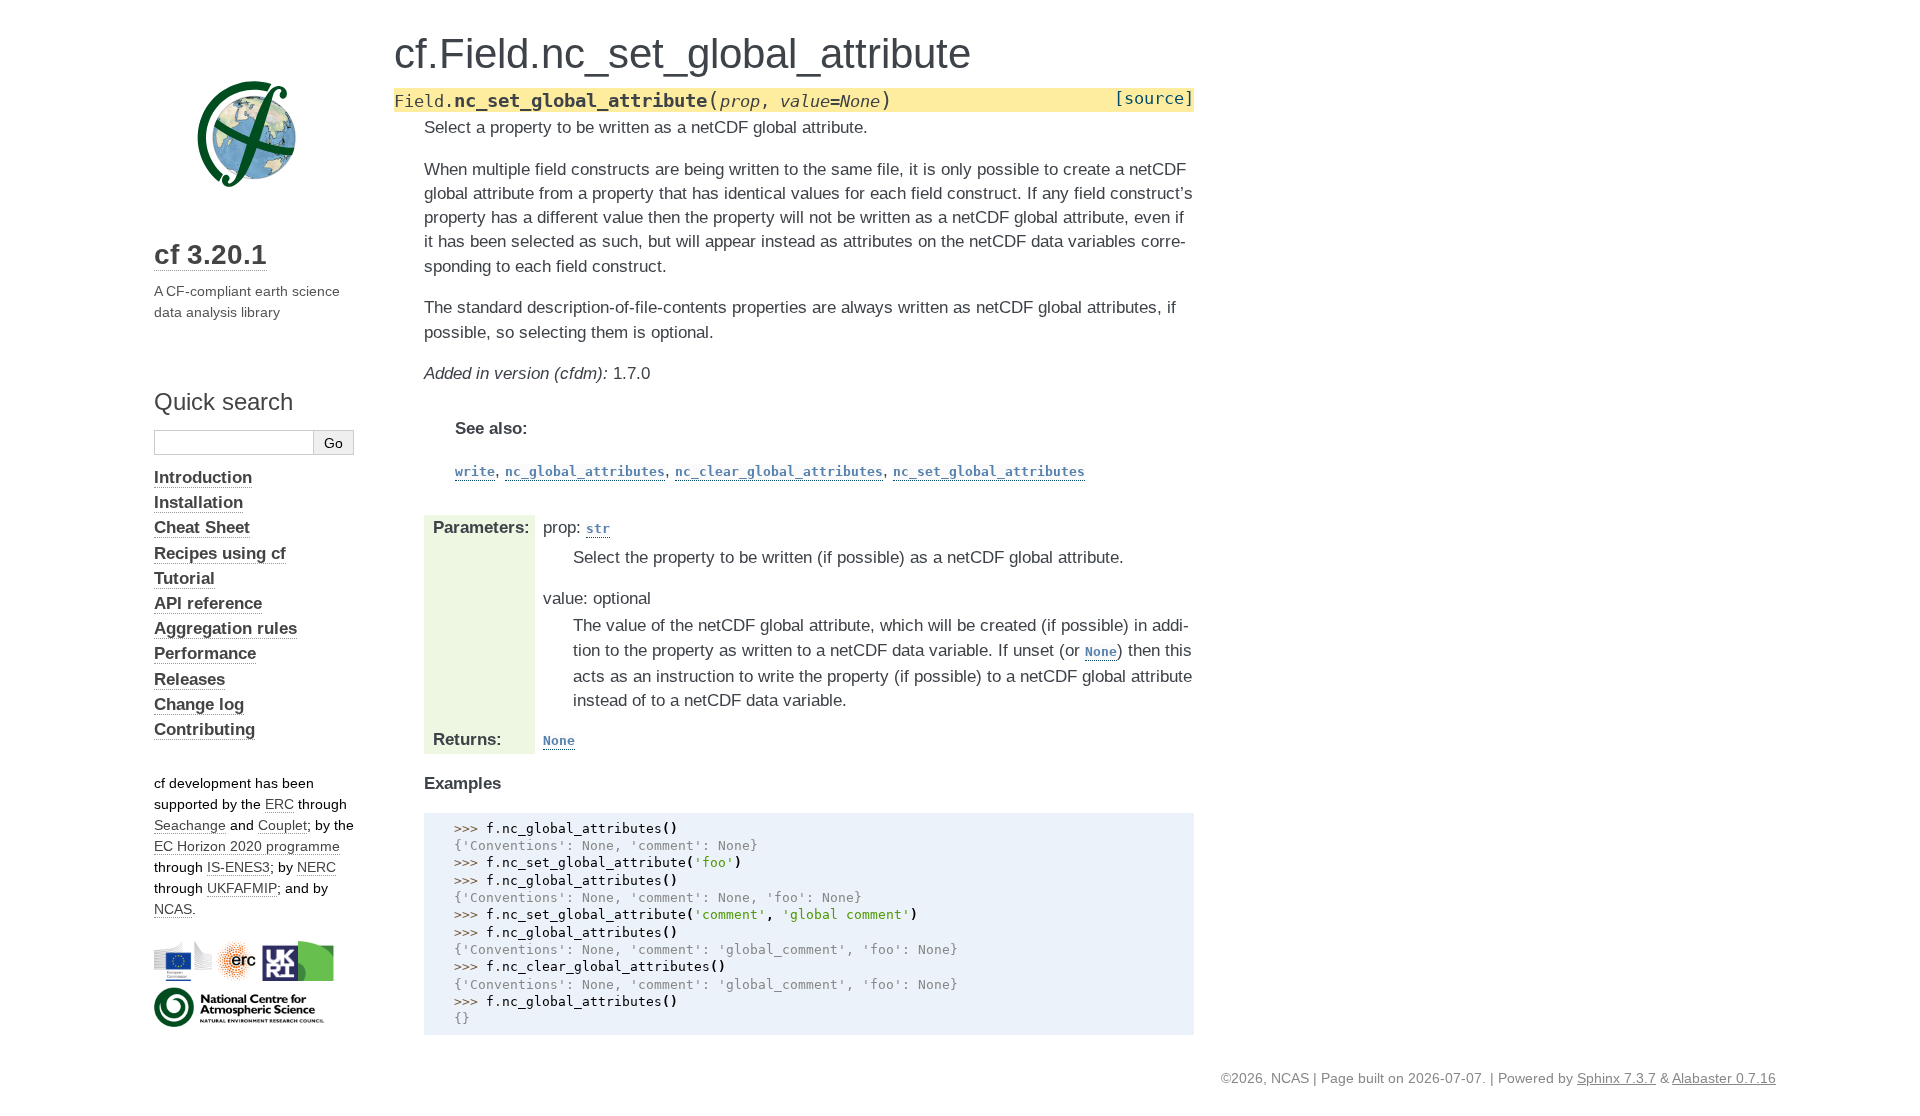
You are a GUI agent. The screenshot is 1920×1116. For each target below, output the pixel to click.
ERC (279, 804)
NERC (316, 867)
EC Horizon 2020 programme (247, 846)
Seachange (190, 825)
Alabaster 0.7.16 (1724, 1078)
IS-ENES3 (238, 867)
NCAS (173, 909)
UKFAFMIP (242, 888)
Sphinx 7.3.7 (1616, 1078)
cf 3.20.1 (210, 254)
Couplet (282, 825)
